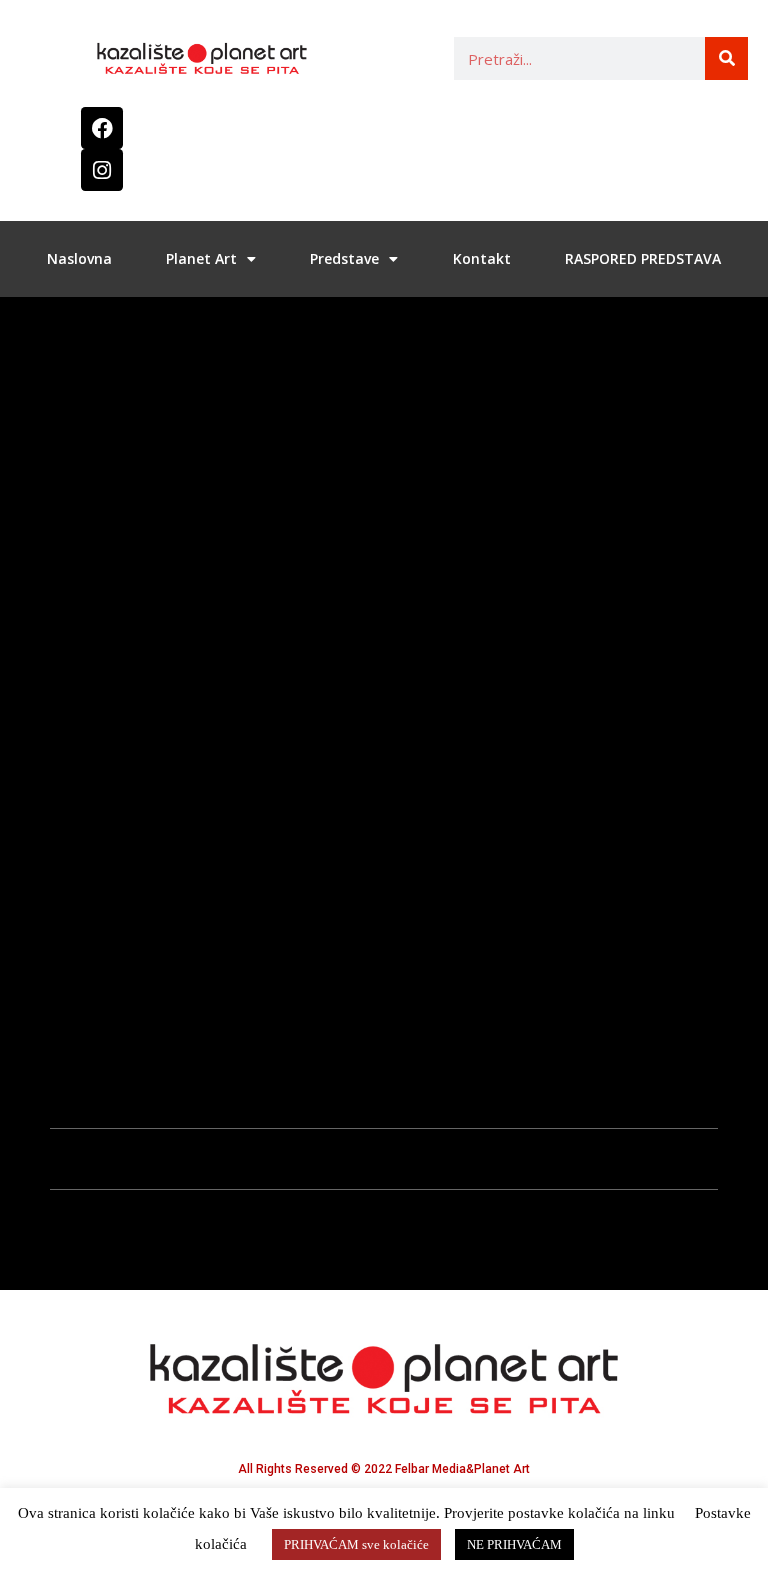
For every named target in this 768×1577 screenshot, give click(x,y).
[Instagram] (102, 170)
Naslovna (79, 258)
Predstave (344, 258)
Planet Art (201, 258)
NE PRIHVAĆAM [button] (514, 1544)
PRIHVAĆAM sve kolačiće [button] (356, 1544)
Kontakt (482, 258)
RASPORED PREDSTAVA (643, 258)
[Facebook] (102, 128)
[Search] (726, 58)
